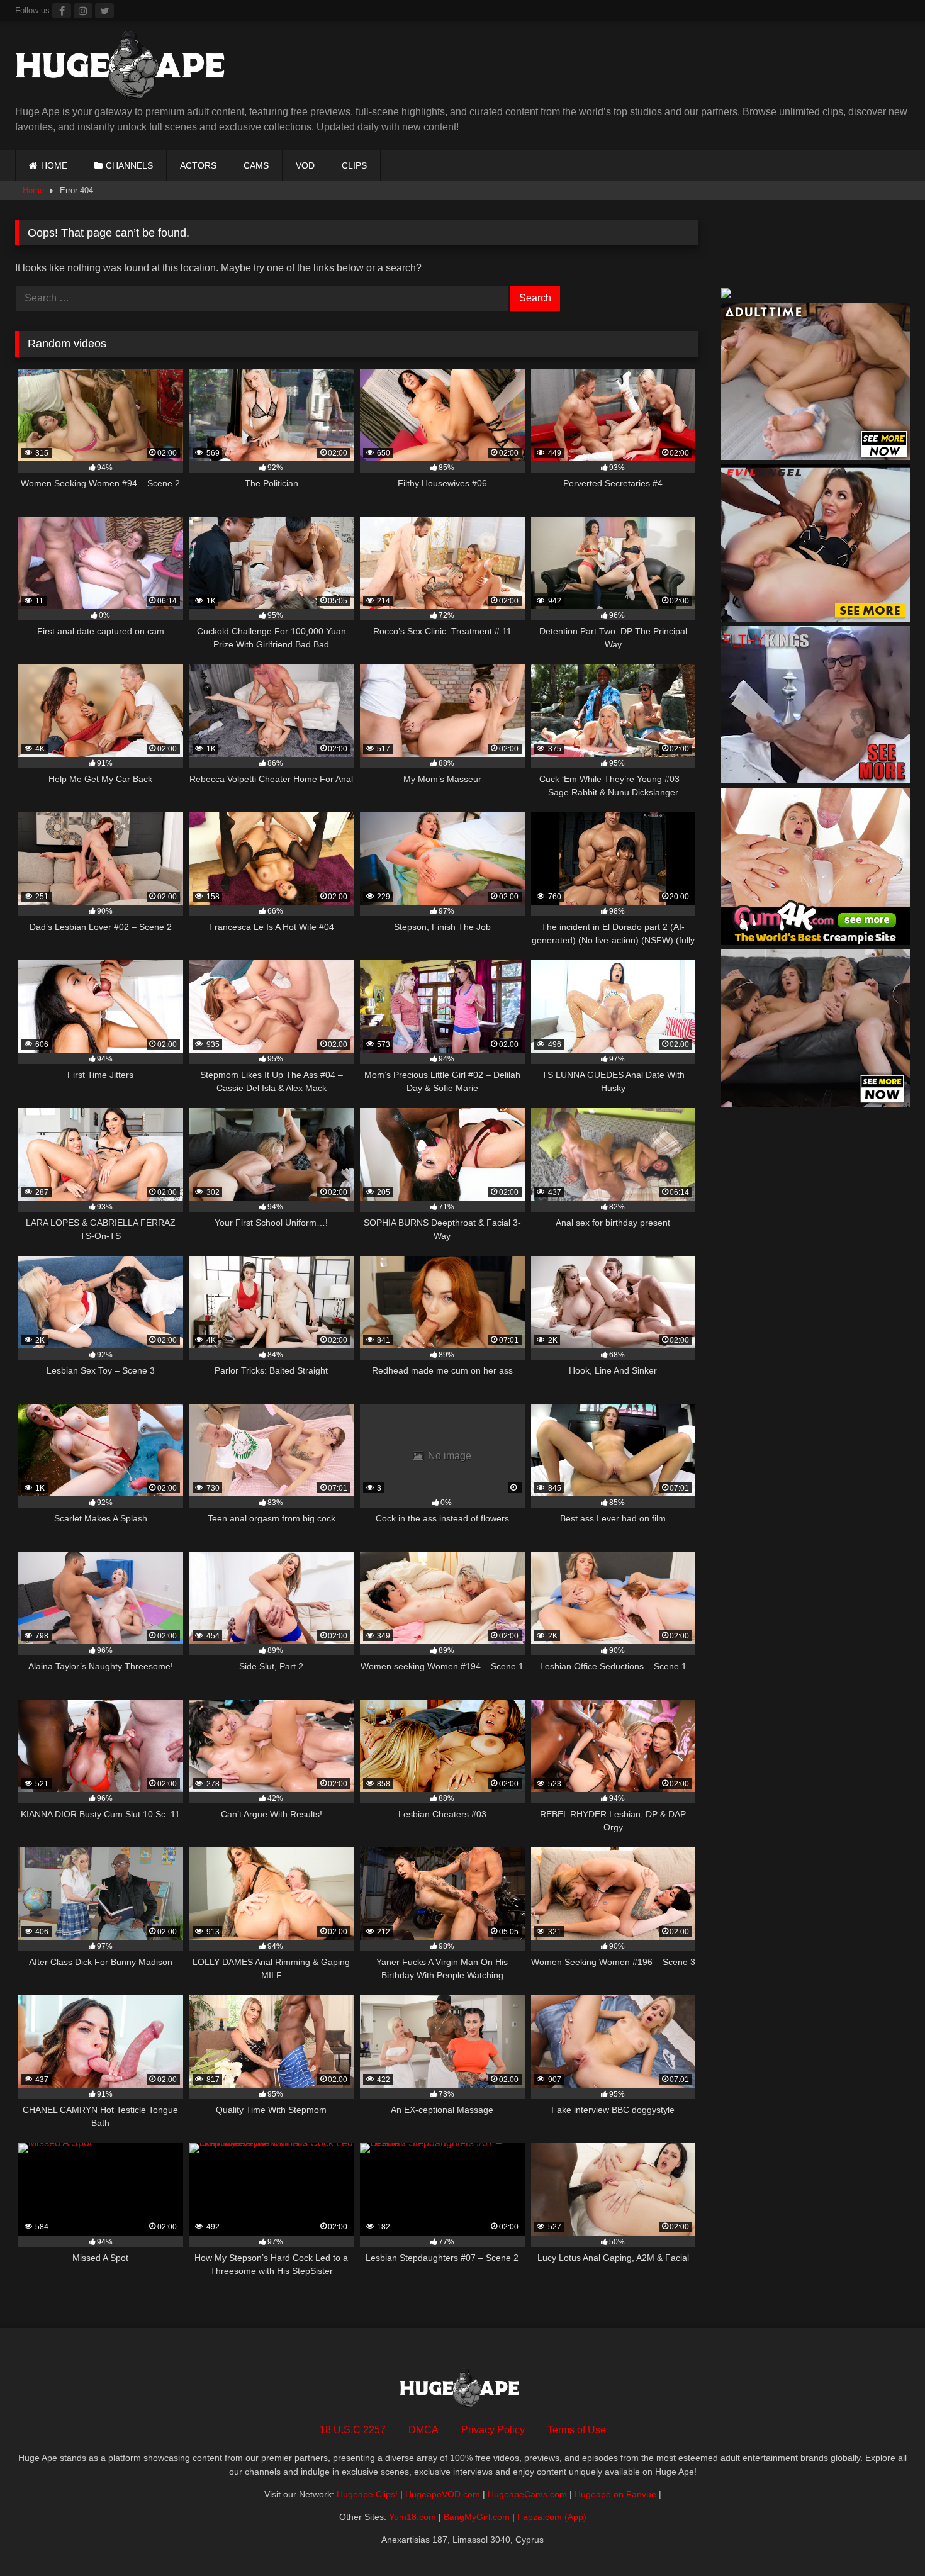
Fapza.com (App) (552, 2517)
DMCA (423, 2430)
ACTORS (198, 165)
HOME (54, 165)
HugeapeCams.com (527, 2494)
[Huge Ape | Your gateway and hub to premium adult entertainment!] (125, 68)
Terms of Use (577, 2430)
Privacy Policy (493, 2430)
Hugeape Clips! (367, 2494)
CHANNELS (129, 165)
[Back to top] (886, 2539)
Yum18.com (412, 2517)
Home (33, 190)
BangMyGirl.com (477, 2517)
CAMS (256, 165)
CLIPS (354, 165)
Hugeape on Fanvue (615, 2494)
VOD (305, 165)
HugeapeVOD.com (443, 2494)
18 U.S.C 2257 (353, 2430)
